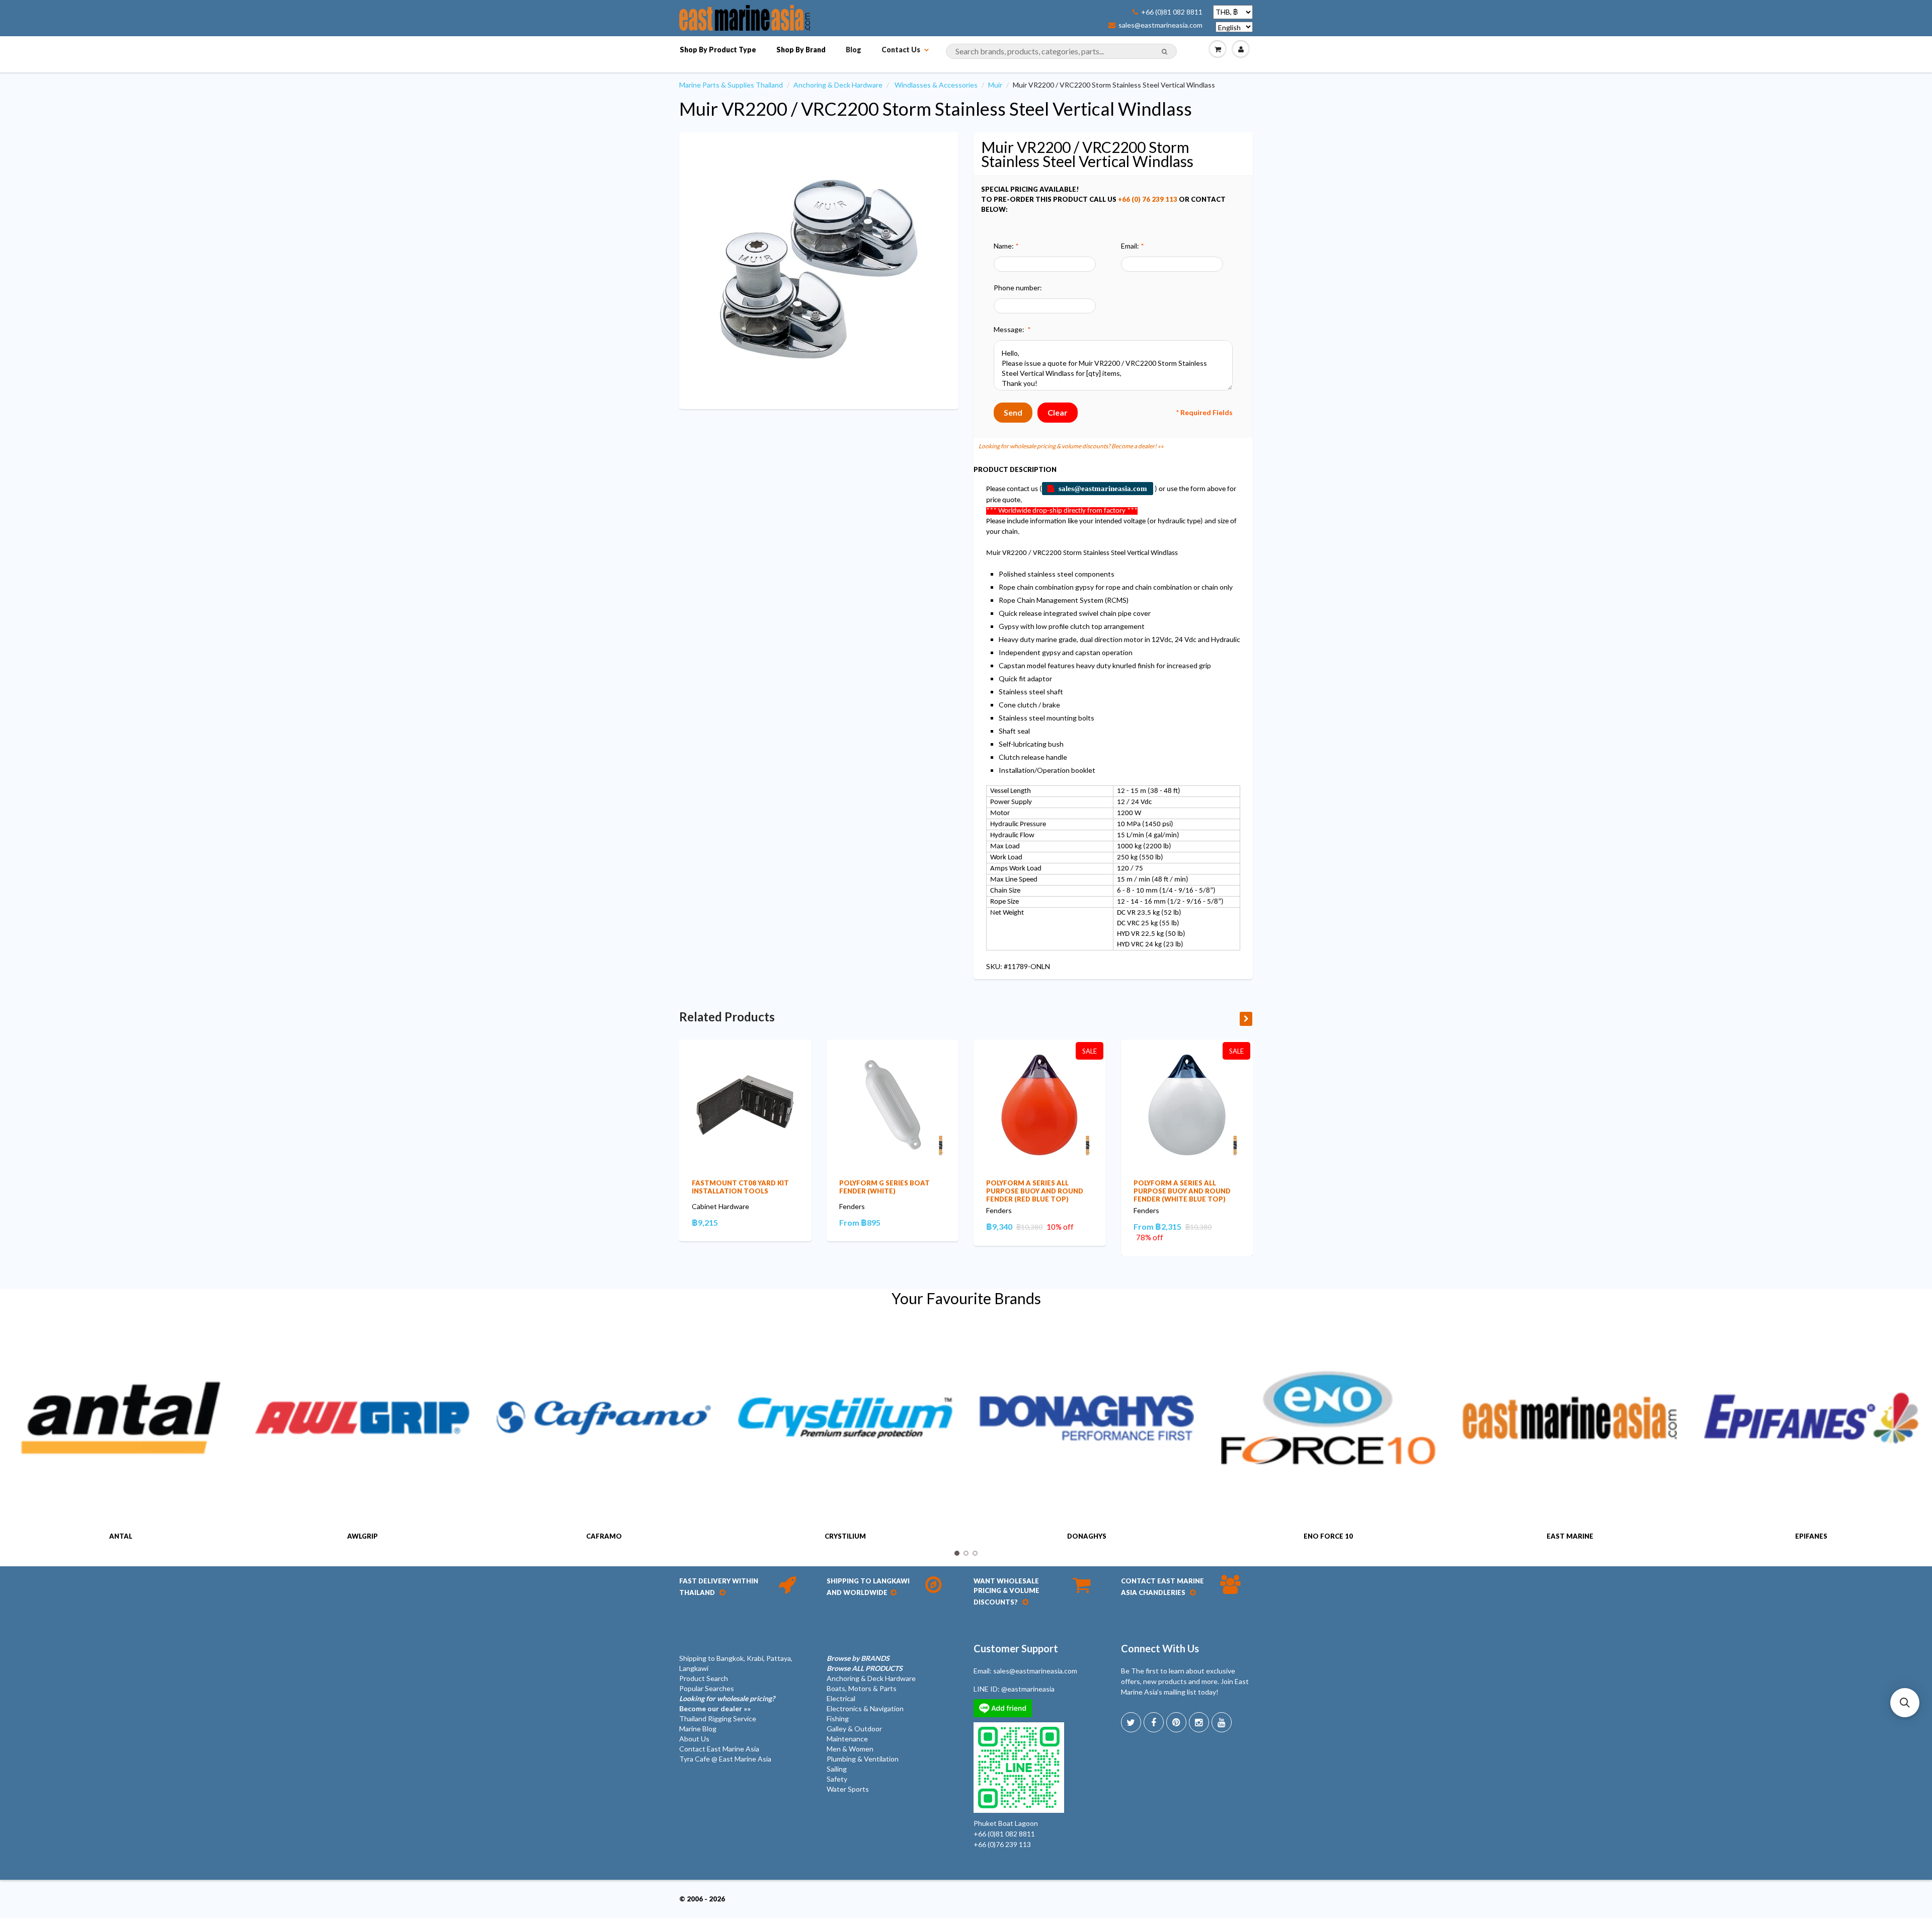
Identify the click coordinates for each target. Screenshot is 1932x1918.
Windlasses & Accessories (936, 85)
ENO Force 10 (1328, 1536)
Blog (854, 50)
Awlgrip (363, 1536)
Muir (995, 85)
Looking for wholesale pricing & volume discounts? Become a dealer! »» (1071, 446)
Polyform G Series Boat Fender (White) (884, 1187)
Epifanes (1811, 1536)
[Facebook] (1154, 1722)
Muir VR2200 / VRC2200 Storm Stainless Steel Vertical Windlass (936, 109)
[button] (1905, 1703)
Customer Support (1016, 1648)
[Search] (1164, 52)
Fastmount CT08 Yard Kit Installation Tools (740, 1187)
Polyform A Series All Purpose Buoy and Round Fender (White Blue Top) (1182, 1191)
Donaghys (1087, 1536)
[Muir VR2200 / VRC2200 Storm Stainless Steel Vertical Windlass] (819, 269)
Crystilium (845, 1536)
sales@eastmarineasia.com (1160, 25)
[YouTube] (1222, 1722)
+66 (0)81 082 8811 (1172, 12)
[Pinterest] (1176, 1722)
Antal (121, 1536)
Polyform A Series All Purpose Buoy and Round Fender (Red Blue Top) (1035, 1191)
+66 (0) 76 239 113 (1148, 199)
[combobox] (1061, 51)
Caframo (604, 1536)
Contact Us (901, 50)
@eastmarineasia (1028, 1689)
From (860, 1222)
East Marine (1570, 1536)
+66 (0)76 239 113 (1002, 1844)
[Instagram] (1199, 1722)
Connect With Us (1160, 1648)
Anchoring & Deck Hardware (838, 85)
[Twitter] (1131, 1722)
